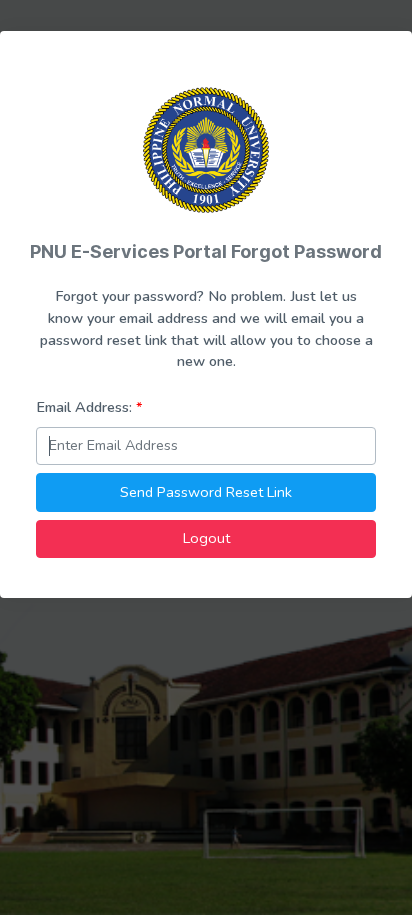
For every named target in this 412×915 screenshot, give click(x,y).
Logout (206, 538)
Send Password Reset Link (206, 492)
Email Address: (89, 407)
